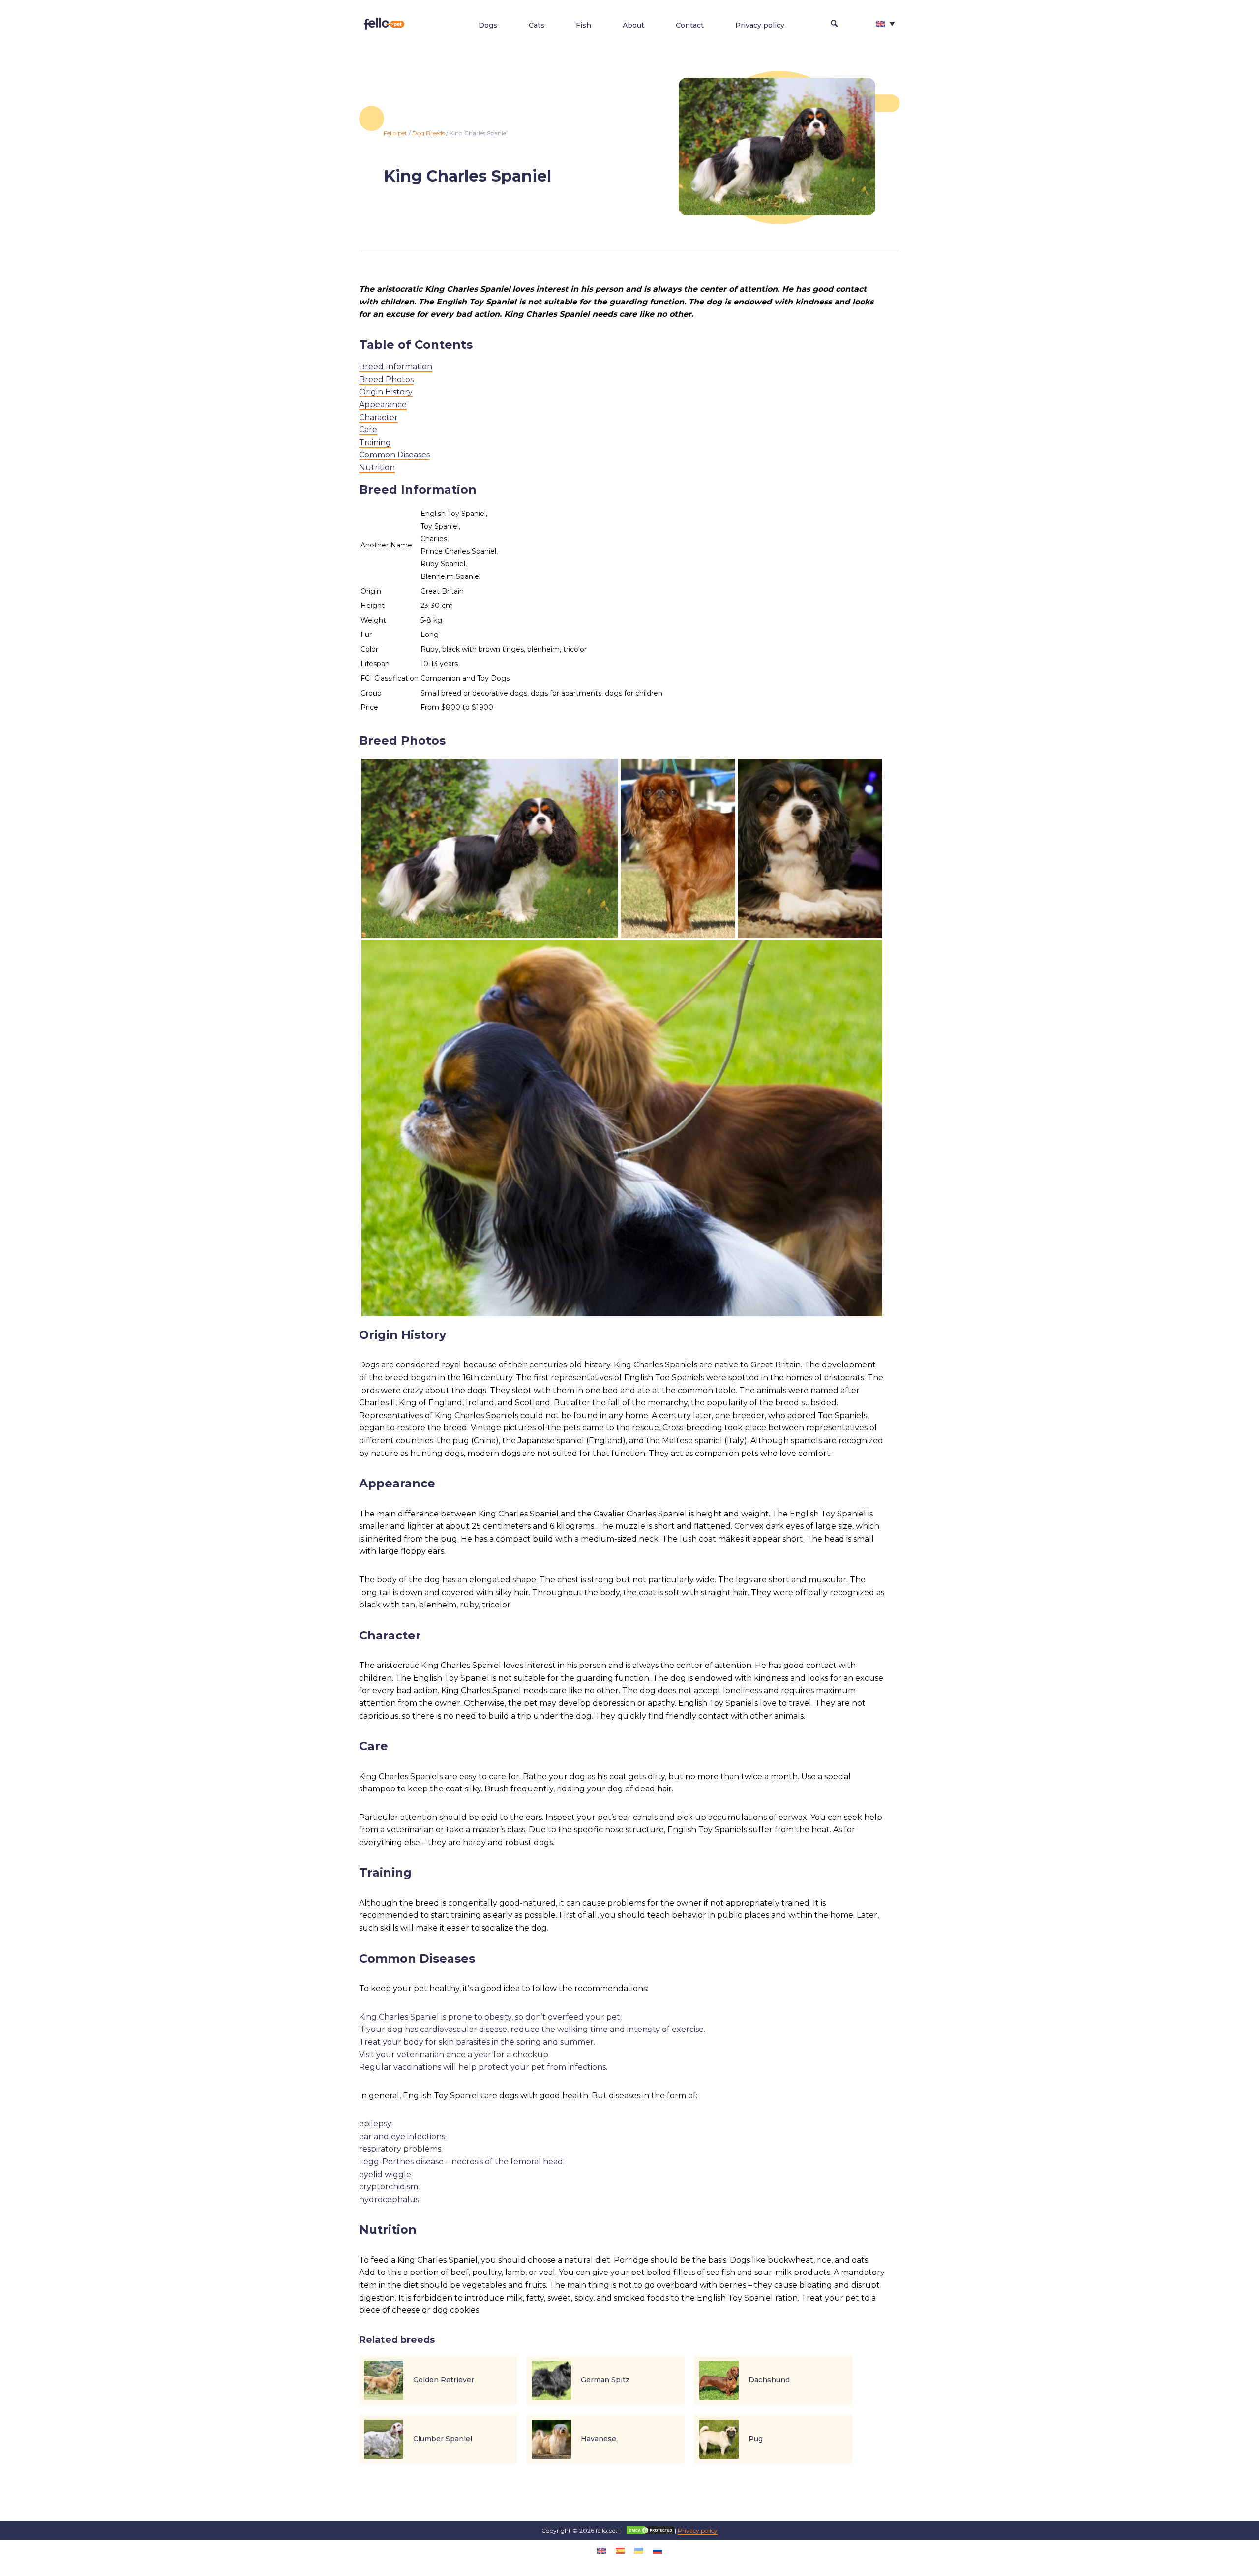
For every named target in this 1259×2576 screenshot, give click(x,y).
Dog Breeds (428, 133)
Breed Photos (386, 379)
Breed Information (396, 367)
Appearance (383, 405)
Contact (690, 25)
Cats (537, 25)
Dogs (488, 25)
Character (378, 417)
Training (375, 442)
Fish (584, 25)
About (633, 25)
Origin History (386, 392)
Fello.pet (395, 133)
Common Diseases (394, 455)
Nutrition (377, 468)
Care (368, 430)
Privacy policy (760, 25)
